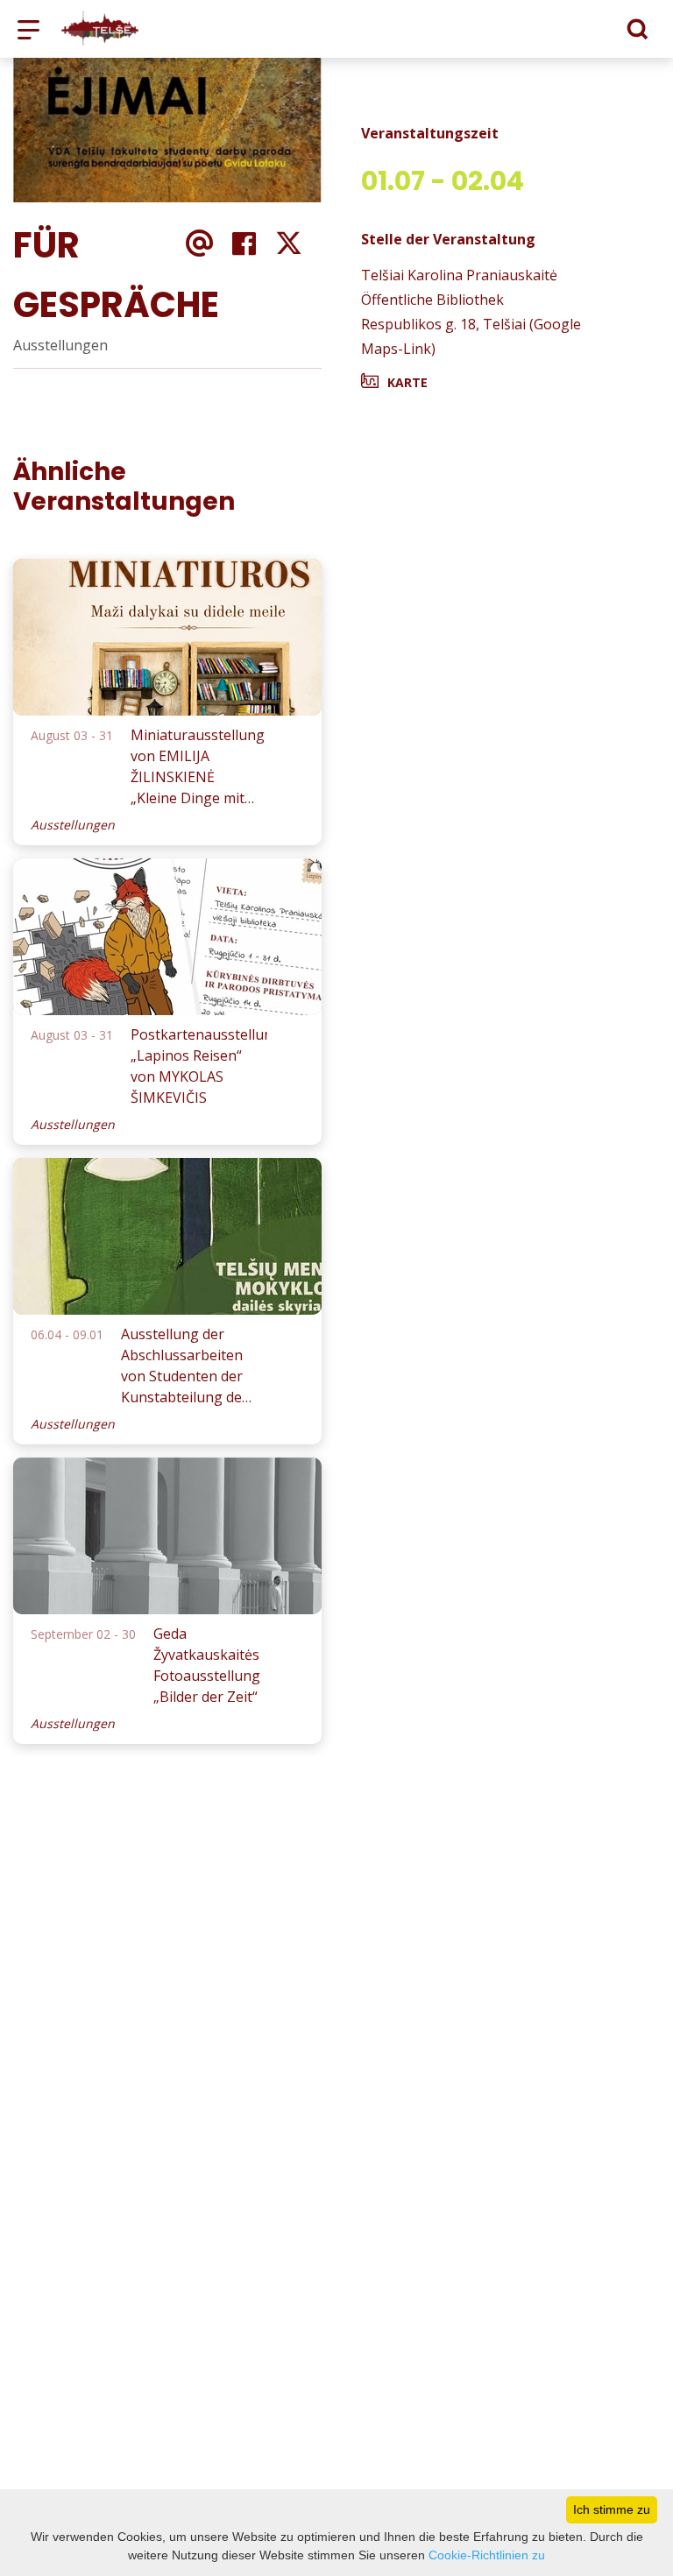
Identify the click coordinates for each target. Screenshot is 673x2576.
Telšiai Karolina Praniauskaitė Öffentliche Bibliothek (459, 287)
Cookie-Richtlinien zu (487, 2555)
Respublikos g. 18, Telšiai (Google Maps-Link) (471, 336)
